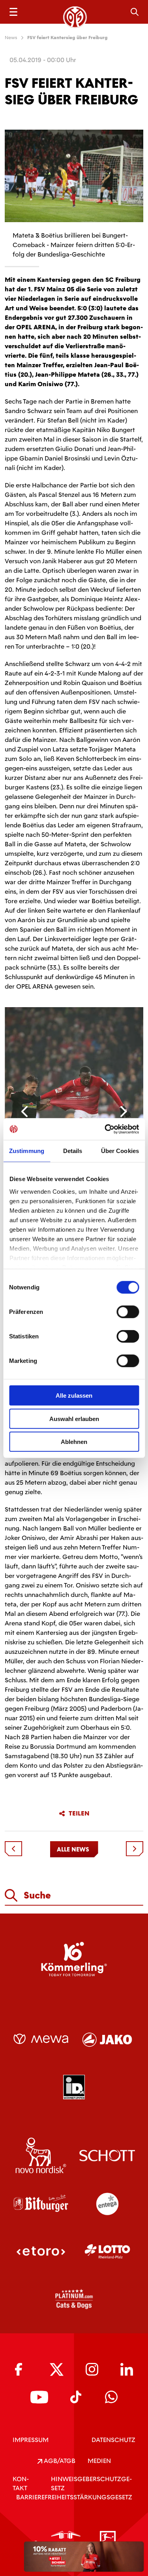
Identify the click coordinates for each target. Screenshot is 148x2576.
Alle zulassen (74, 1396)
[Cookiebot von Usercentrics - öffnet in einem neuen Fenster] (105, 1129)
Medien (99, 2461)
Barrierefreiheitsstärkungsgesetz (74, 2497)
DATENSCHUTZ (113, 2440)
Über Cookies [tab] (120, 1151)
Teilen (79, 1814)
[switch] (128, 1312)
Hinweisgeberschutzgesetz (91, 2484)
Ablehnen (74, 1442)
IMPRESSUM (31, 2440)
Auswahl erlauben (74, 1418)
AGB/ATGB (59, 2461)
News (11, 38)
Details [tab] (73, 1151)
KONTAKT (21, 2484)
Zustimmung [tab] (27, 1151)
